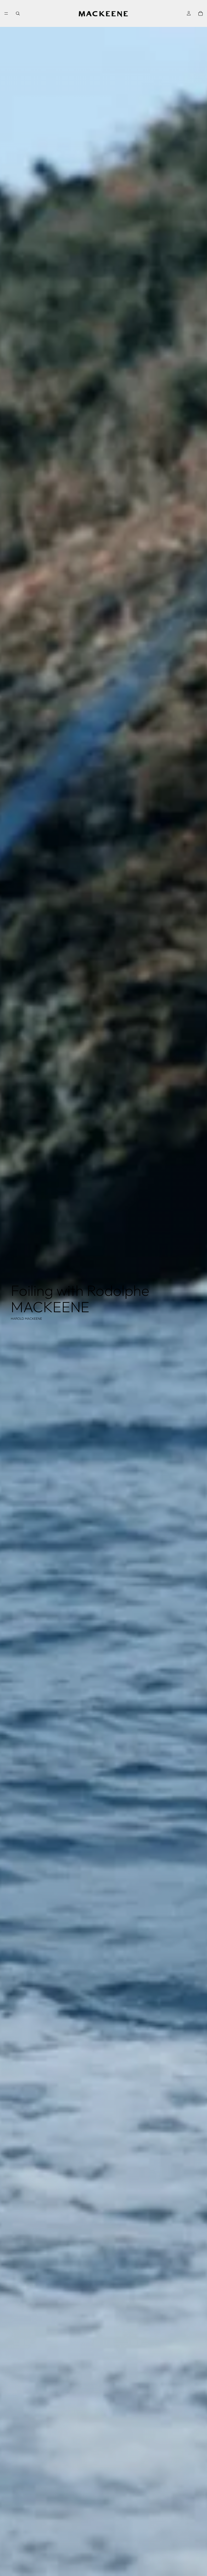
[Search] (18, 13)
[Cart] (201, 13)
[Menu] (6, 13)
